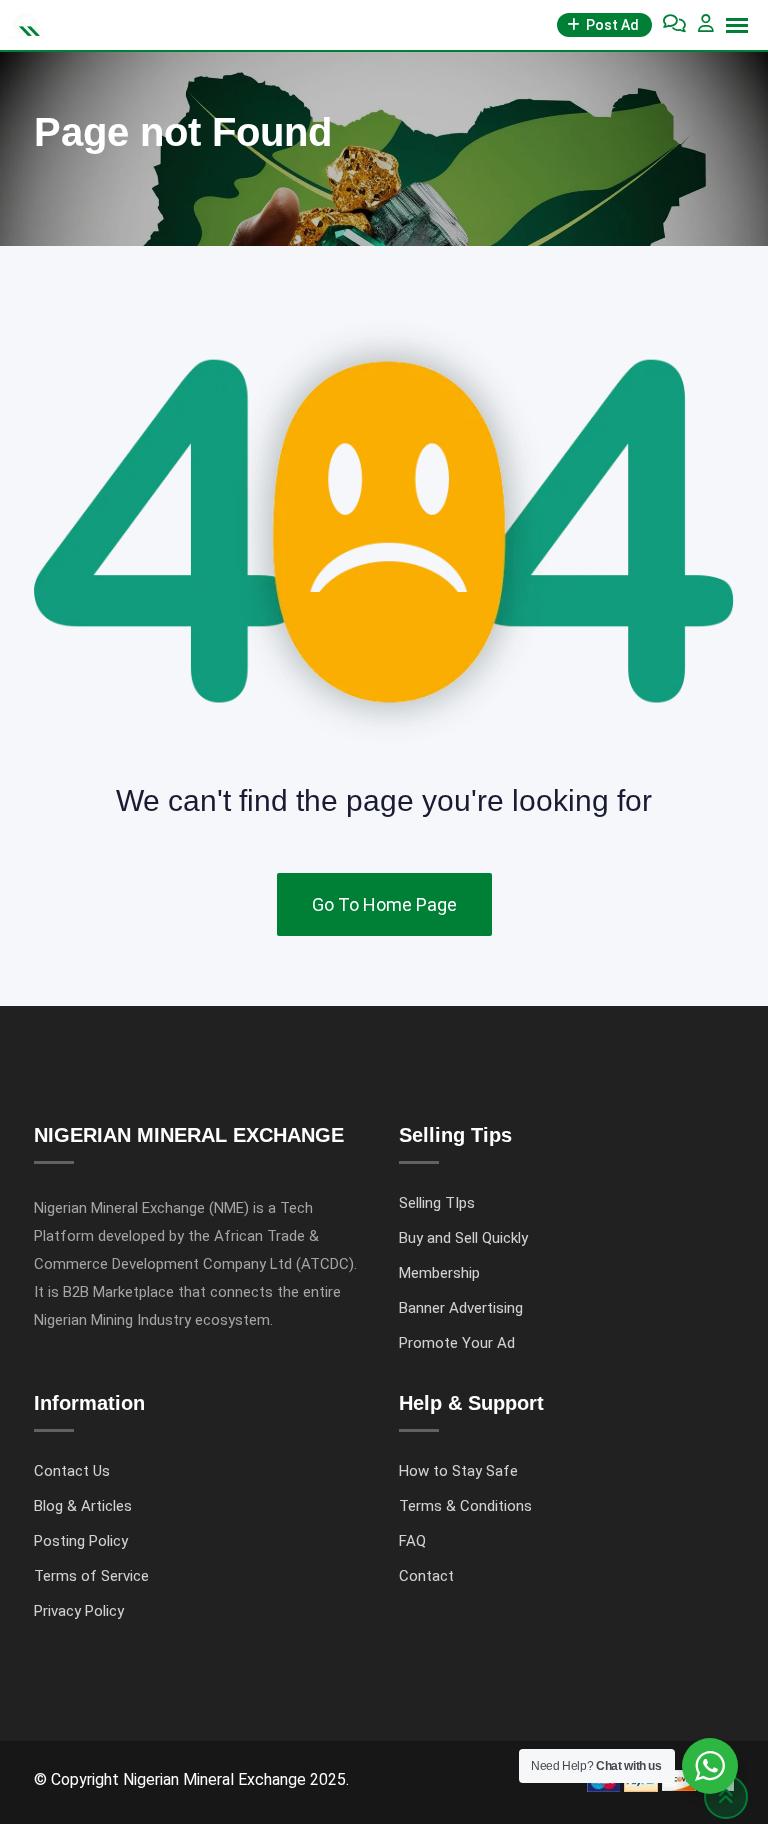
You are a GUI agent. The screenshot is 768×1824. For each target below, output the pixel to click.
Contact (426, 1576)
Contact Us (72, 1471)
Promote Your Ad (457, 1343)
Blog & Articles (83, 1506)
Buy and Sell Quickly (463, 1238)
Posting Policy (81, 1541)
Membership (439, 1273)
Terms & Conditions (465, 1506)
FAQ (412, 1541)
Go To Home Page (384, 904)
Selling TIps (437, 1203)
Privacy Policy (79, 1611)
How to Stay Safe (458, 1471)
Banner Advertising (461, 1308)
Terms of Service (91, 1576)
